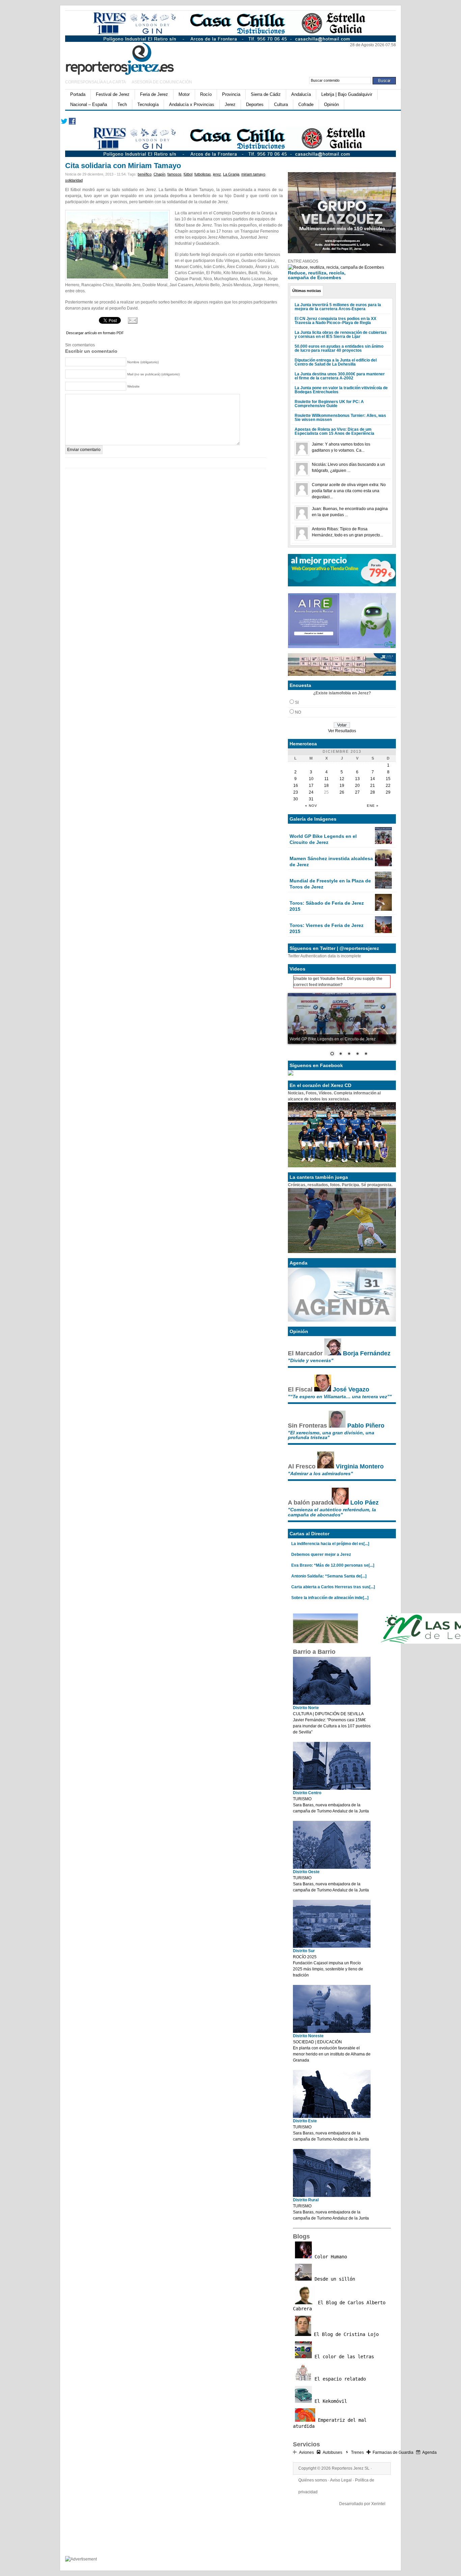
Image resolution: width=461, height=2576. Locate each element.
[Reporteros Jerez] (131, 58)
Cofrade (306, 104)
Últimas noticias (307, 291)
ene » (373, 806)
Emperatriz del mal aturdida (330, 2423)
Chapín (159, 174)
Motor (184, 94)
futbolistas (203, 174)
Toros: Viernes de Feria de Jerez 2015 (327, 928)
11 (327, 779)
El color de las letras (343, 2357)
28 (373, 792)
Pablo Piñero (366, 1426)
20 (357, 786)
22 (388, 786)
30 (296, 799)
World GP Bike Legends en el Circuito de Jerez (323, 839)
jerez (217, 174)
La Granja (231, 174)
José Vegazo (351, 1389)
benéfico (145, 174)
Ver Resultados (342, 731)
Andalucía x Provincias (192, 104)
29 (388, 792)
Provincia (231, 94)
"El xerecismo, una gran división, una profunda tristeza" (331, 1435)
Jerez (230, 104)
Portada (78, 94)
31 (311, 799)
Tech (122, 104)
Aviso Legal (341, 2480)
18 (326, 786)
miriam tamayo (253, 174)
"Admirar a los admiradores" (320, 1473)
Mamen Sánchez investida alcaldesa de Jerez (331, 861)
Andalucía (301, 94)
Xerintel (378, 2504)
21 (373, 786)
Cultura (281, 104)
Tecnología (148, 104)
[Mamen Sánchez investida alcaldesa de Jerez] (383, 865)
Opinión (331, 104)
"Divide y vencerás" (311, 1360)
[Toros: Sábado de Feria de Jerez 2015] (383, 909)
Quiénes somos (313, 2480)
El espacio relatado (339, 2379)
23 (296, 792)
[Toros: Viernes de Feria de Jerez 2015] (383, 932)
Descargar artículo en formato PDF (95, 333)
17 (311, 786)
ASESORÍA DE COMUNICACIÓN (162, 82)
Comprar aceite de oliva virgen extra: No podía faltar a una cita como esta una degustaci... (349, 491)
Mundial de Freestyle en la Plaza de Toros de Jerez (330, 884)
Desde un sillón (333, 2279)
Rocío (206, 94)
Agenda (429, 2452)
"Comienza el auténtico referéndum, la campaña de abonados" (332, 1512)
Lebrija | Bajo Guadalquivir (347, 94)
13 (357, 779)
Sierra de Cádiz (266, 94)
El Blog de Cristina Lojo (345, 2334)
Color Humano (329, 2257)
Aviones (306, 2452)
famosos (174, 174)
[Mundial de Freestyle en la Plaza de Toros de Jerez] (383, 887)
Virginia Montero (360, 1466)
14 (373, 779)
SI (297, 702)
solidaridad (74, 180)
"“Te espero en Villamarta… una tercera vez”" (340, 1397)
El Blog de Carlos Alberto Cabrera (339, 2306)
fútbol (188, 174)
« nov (311, 806)
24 (311, 792)
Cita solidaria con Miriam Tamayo (123, 166)
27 (357, 792)
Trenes (357, 2452)
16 (296, 786)
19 (342, 786)
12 (342, 779)
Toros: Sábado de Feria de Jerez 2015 (327, 906)
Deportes (255, 104)
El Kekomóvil (329, 2401)
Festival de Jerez (113, 94)
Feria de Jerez (154, 94)
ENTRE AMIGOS (303, 261)
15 (388, 779)
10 (311, 779)
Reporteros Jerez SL (351, 2468)
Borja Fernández (367, 1353)
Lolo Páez (364, 1503)
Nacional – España (89, 104)
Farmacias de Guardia (393, 2452)
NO (298, 712)
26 (342, 792)
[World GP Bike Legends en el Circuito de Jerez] (383, 843)
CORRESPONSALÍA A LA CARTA (96, 82)
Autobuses (332, 2452)
